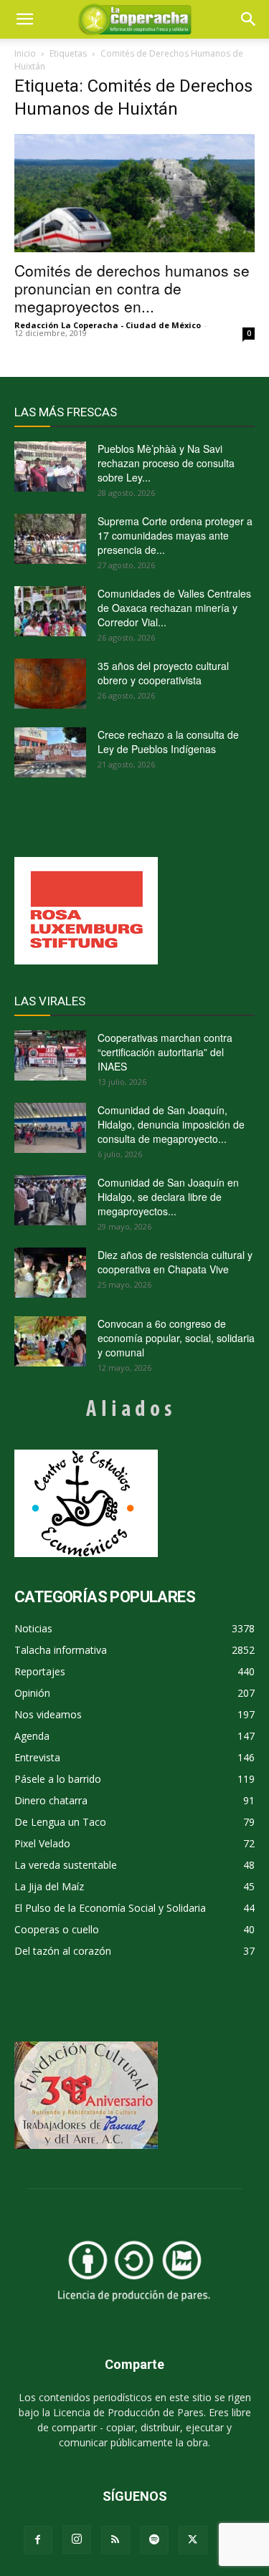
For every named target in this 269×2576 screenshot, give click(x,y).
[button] (249, 19)
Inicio (25, 53)
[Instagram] (77, 2539)
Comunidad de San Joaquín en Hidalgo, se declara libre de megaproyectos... (168, 1197)
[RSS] (115, 2540)
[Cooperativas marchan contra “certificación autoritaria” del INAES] (50, 1055)
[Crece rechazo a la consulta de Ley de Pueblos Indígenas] (50, 752)
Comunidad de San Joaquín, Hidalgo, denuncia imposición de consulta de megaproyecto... (171, 1124)
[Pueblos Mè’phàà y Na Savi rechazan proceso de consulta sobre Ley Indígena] (50, 466)
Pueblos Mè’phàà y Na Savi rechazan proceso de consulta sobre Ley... (166, 463)
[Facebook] (38, 2540)
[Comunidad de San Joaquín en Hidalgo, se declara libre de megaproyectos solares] (50, 1200)
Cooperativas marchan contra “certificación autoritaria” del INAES (165, 1052)
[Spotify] (154, 2540)
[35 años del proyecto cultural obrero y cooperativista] (50, 684)
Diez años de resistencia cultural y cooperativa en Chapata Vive (175, 1262)
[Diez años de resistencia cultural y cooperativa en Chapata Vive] (50, 1273)
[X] (193, 2540)
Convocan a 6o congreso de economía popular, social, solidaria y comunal (176, 1338)
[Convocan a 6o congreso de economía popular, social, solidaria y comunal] (50, 1341)
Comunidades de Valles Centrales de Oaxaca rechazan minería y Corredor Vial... (174, 608)
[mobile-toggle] (24, 19)
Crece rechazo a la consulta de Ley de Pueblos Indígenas (168, 742)
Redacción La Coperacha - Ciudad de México (108, 325)
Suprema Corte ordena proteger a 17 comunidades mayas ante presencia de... (175, 535)
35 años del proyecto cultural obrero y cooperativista (163, 673)
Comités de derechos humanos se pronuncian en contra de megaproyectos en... (132, 288)
